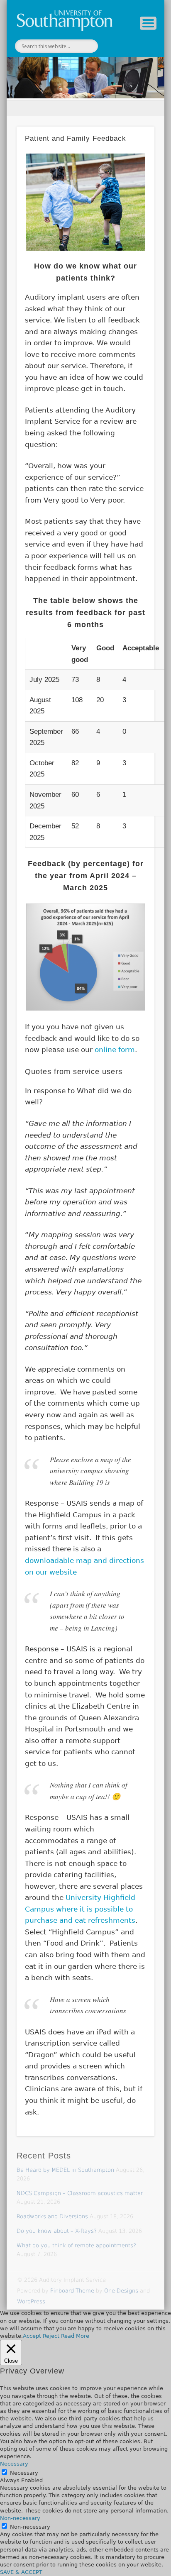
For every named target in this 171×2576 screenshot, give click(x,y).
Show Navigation (148, 23)
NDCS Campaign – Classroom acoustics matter (80, 2193)
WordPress (31, 2301)
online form (115, 1050)
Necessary (24, 2473)
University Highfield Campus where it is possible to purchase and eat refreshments (80, 1909)
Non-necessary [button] (20, 2518)
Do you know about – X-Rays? (57, 2231)
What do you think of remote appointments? (76, 2245)
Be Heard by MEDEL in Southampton (65, 2170)
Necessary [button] (14, 2464)
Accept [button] (32, 2336)
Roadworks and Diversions (52, 2216)
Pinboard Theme (72, 2291)
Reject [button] (51, 2336)
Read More (75, 2336)
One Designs (121, 2291)
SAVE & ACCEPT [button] (21, 2572)
